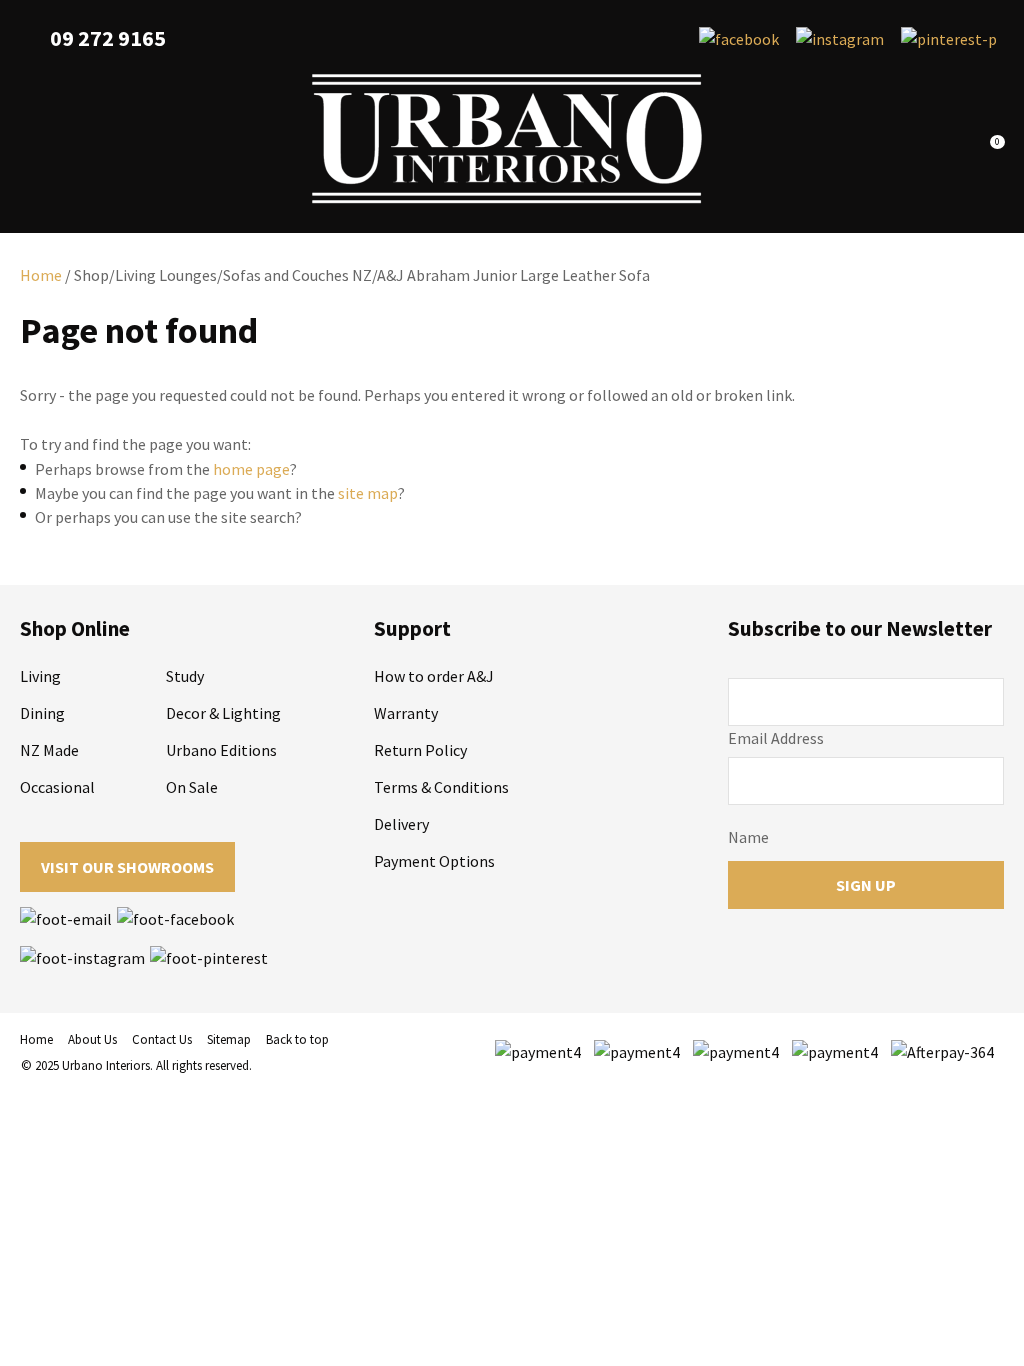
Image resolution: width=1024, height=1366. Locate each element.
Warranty (406, 713)
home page (251, 469)
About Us (92, 1039)
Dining (42, 713)
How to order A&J (434, 676)
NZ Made (49, 750)
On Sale (192, 787)
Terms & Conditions (441, 787)
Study (185, 676)
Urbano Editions (221, 750)
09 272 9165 (108, 38)
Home (41, 275)
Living (40, 676)
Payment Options (434, 861)
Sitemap (229, 1039)
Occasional (57, 787)
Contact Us (162, 1039)
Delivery (401, 824)
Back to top (297, 1039)
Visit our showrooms (127, 867)
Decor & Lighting (223, 713)
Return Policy (420, 750)
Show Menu (32, 139)
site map (368, 493)
